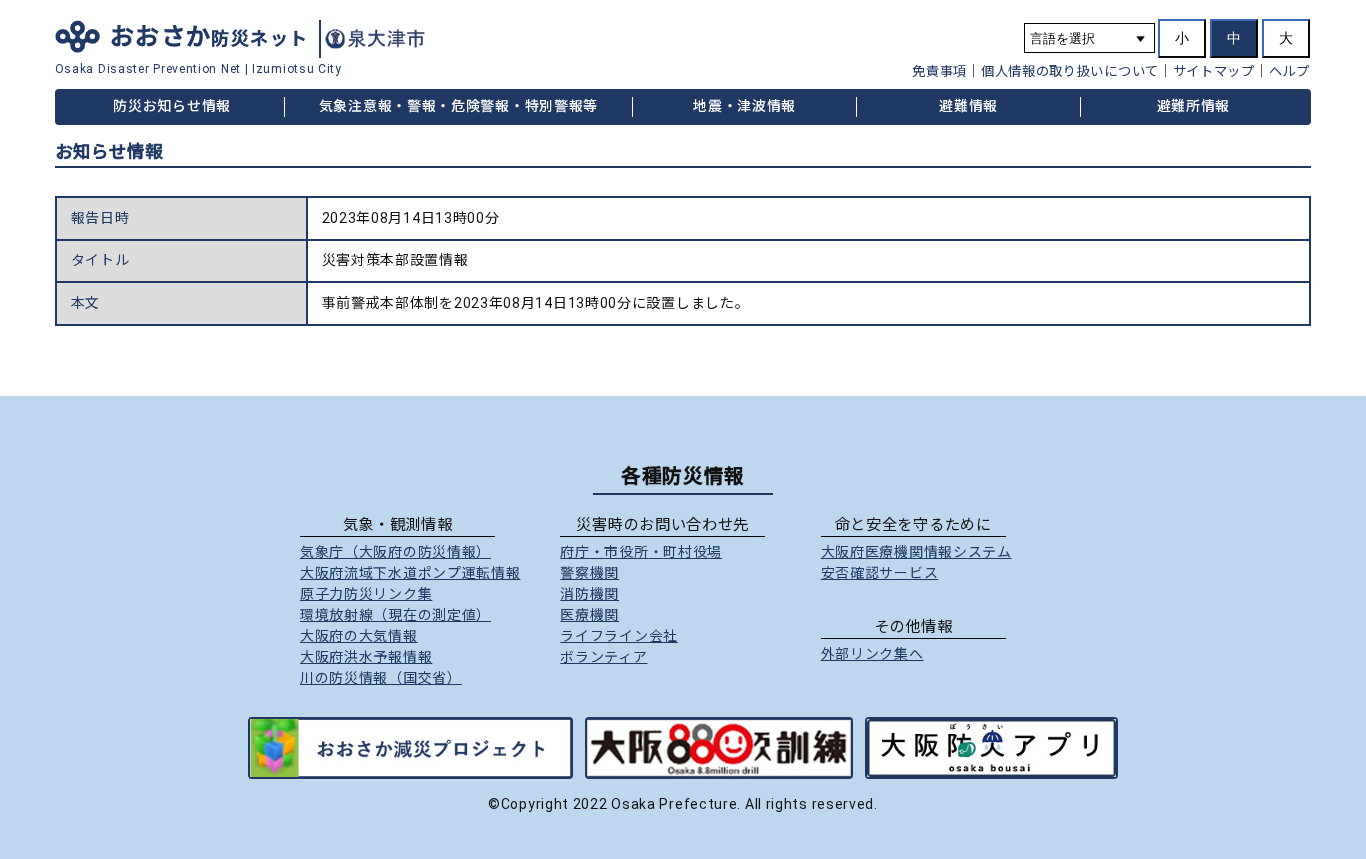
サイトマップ (1214, 71)
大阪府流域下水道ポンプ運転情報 (410, 573)
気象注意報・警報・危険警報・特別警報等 (458, 106)
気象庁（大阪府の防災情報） (395, 552)
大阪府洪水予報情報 (366, 657)
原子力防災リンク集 (366, 594)
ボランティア (603, 657)
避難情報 (968, 106)
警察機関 (589, 573)
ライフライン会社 (619, 636)
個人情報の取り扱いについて (1070, 71)
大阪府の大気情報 (359, 636)
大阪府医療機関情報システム (916, 552)
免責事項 (939, 71)
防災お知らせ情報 (172, 106)
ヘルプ (1289, 71)
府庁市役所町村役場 (641, 552)
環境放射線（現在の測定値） (395, 615)
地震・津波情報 (744, 106)
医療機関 (589, 615)
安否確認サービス (880, 573)
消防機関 (589, 594)
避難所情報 (1194, 106)
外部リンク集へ (872, 654)
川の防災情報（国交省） (381, 678)
